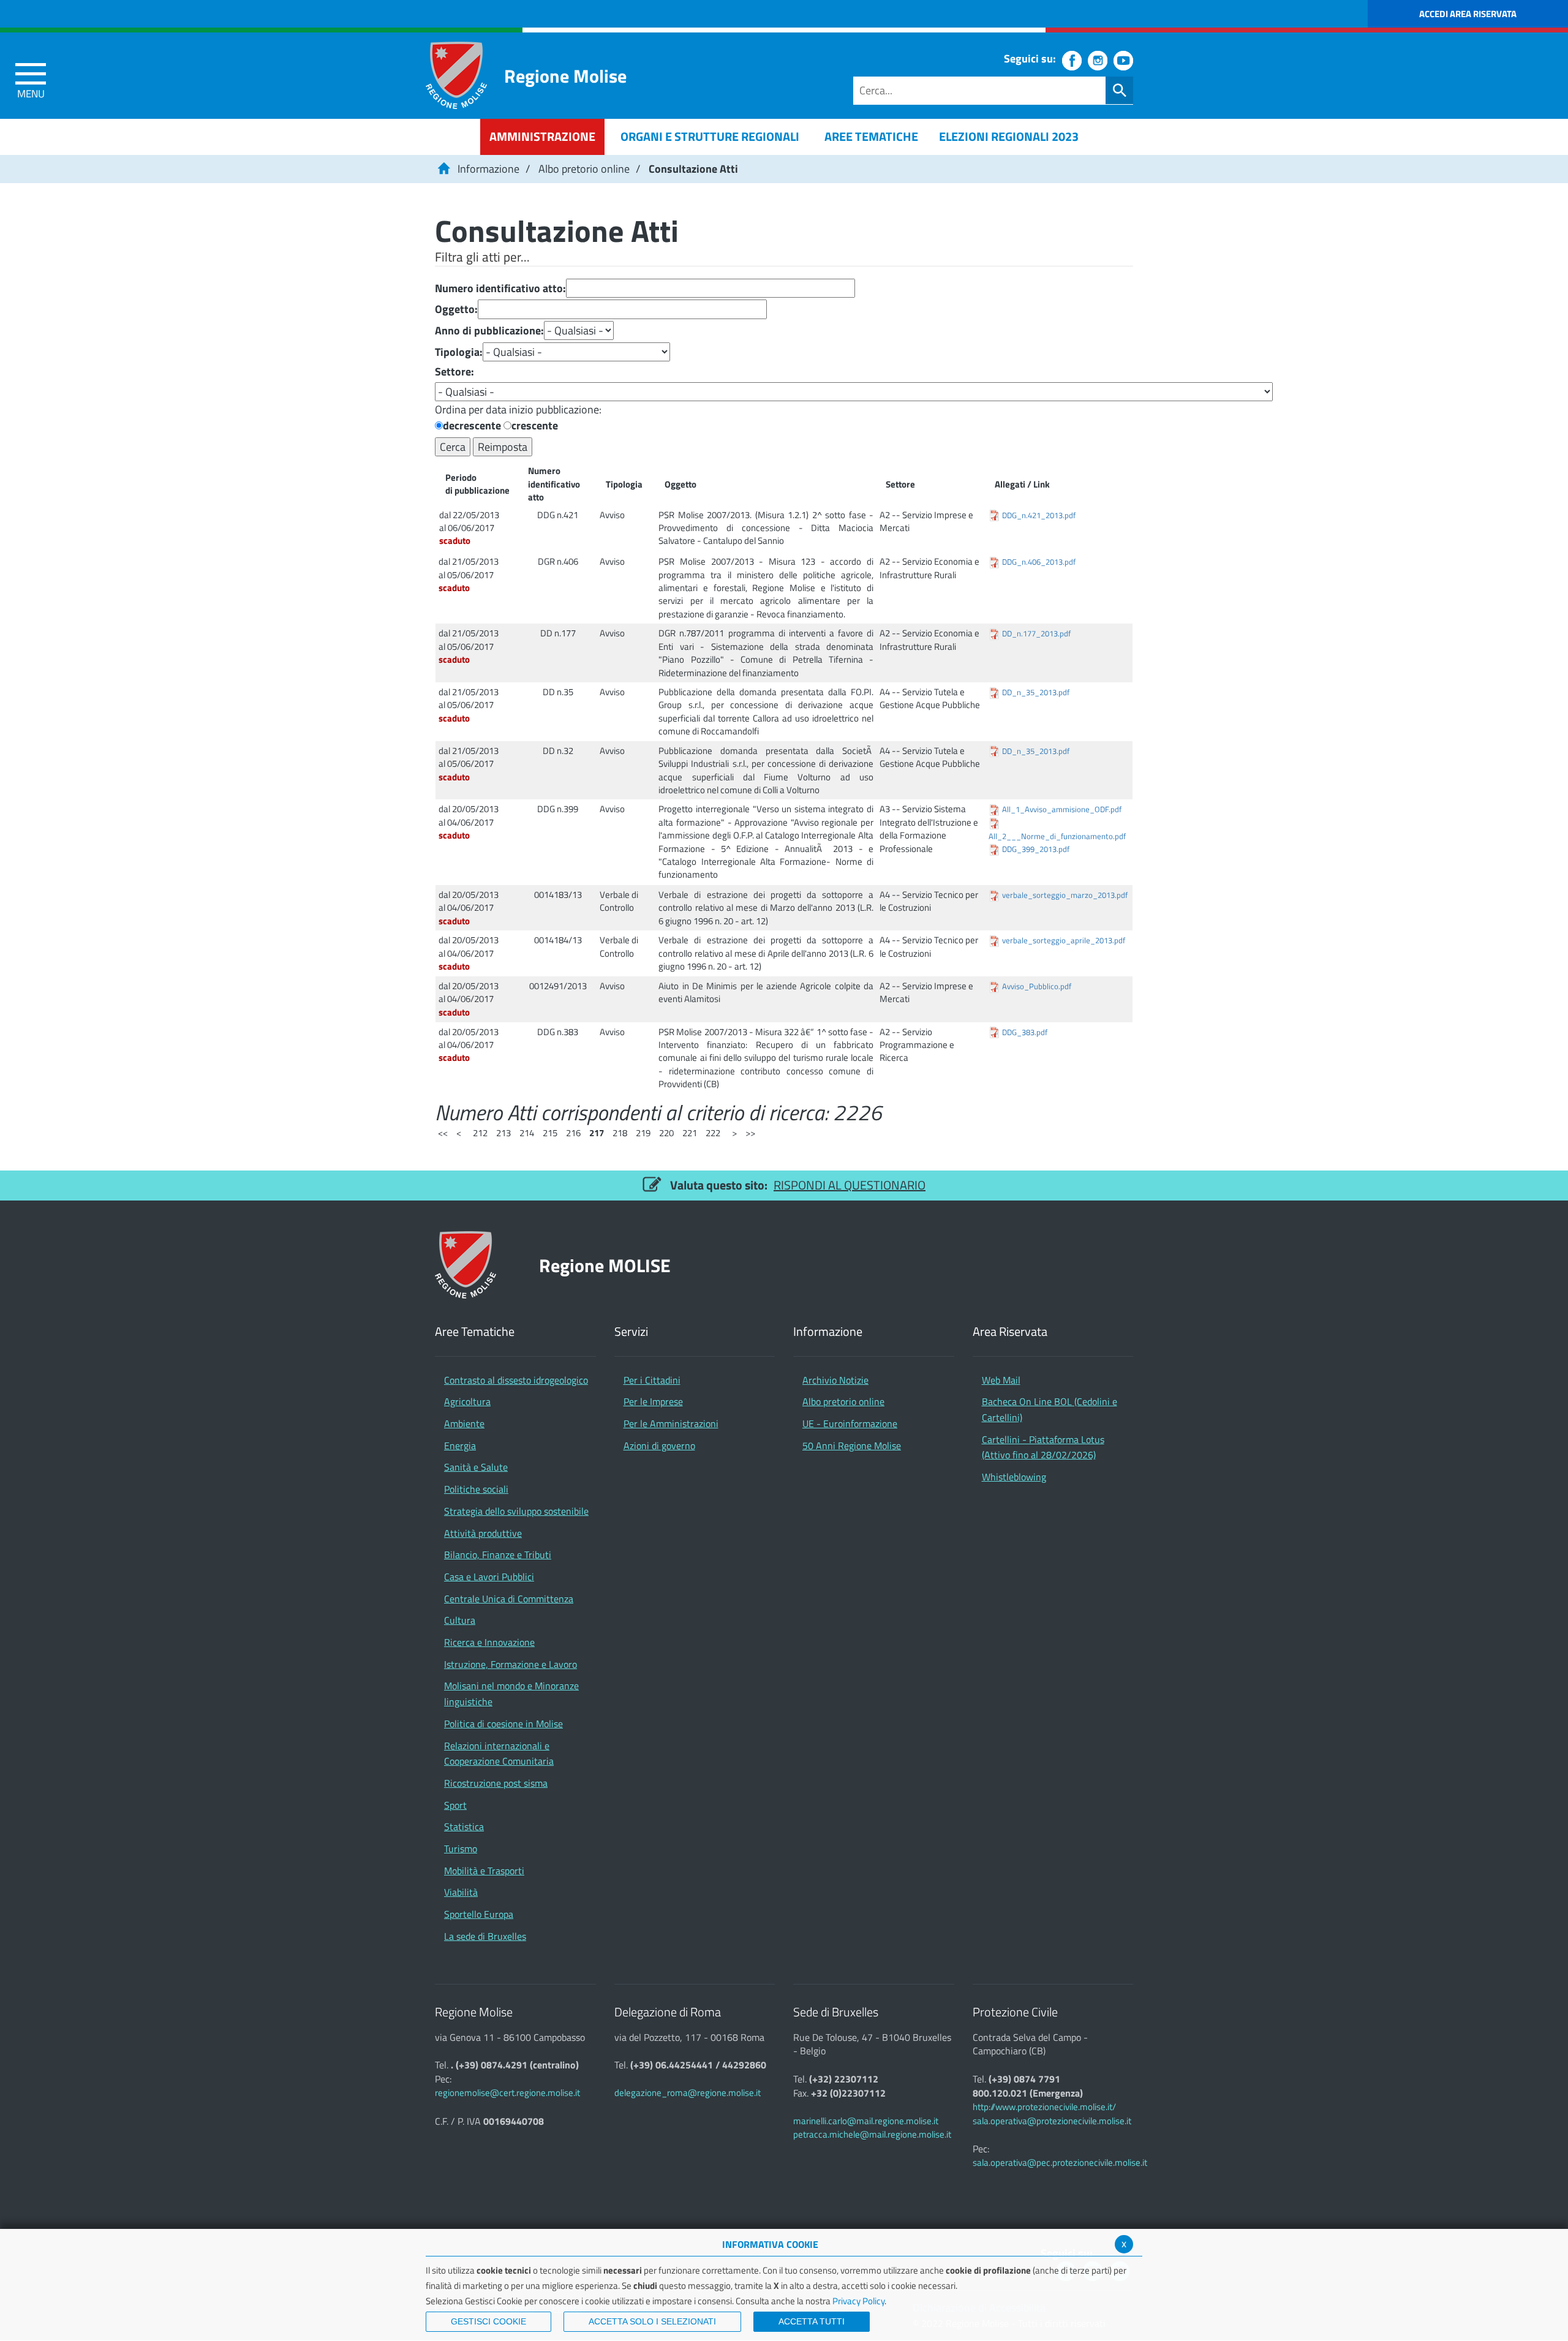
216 (573, 1133)
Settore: (454, 372)
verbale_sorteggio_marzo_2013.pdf (1065, 895)
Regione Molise (565, 76)
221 (690, 1133)
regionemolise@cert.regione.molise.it (507, 2093)
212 (480, 1133)
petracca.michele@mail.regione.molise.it (872, 2134)
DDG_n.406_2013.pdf (1039, 562)
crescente (535, 426)
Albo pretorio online (584, 169)
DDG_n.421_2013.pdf (1039, 515)
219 (643, 1133)
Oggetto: (456, 309)
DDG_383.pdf (1025, 1032)
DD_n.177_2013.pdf (1036, 634)
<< (443, 1133)
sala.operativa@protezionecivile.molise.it (1052, 2121)
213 (503, 1133)
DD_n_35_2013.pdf (1036, 692)
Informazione (488, 169)
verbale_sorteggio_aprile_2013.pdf (1064, 941)
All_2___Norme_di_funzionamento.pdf (1057, 836)
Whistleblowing (1014, 1477)
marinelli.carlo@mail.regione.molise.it (866, 2121)
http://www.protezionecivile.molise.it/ (1044, 2107)
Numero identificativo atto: (500, 288)
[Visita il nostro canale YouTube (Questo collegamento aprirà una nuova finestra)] (1123, 61)
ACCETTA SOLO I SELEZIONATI (652, 2321)
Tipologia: (459, 352)
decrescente (472, 426)
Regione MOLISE (605, 1265)
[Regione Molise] (456, 75)
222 (713, 1133)
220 (666, 1133)
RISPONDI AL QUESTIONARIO (850, 1185)
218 (620, 1133)
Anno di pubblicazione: (489, 331)
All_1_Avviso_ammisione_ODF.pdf (1062, 809)
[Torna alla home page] (443, 169)
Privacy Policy (858, 2301)
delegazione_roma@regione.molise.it (688, 2093)
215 (550, 1133)
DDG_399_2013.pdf (1036, 849)
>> (750, 1133)
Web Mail (1001, 1380)
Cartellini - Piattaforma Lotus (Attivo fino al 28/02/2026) (1043, 1447)
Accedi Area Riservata (1468, 14)
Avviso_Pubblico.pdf (1037, 986)
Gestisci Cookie (488, 2321)
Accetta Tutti (812, 2321)
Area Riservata (1010, 1332)
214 (527, 1133)
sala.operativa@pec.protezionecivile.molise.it (1060, 2162)
